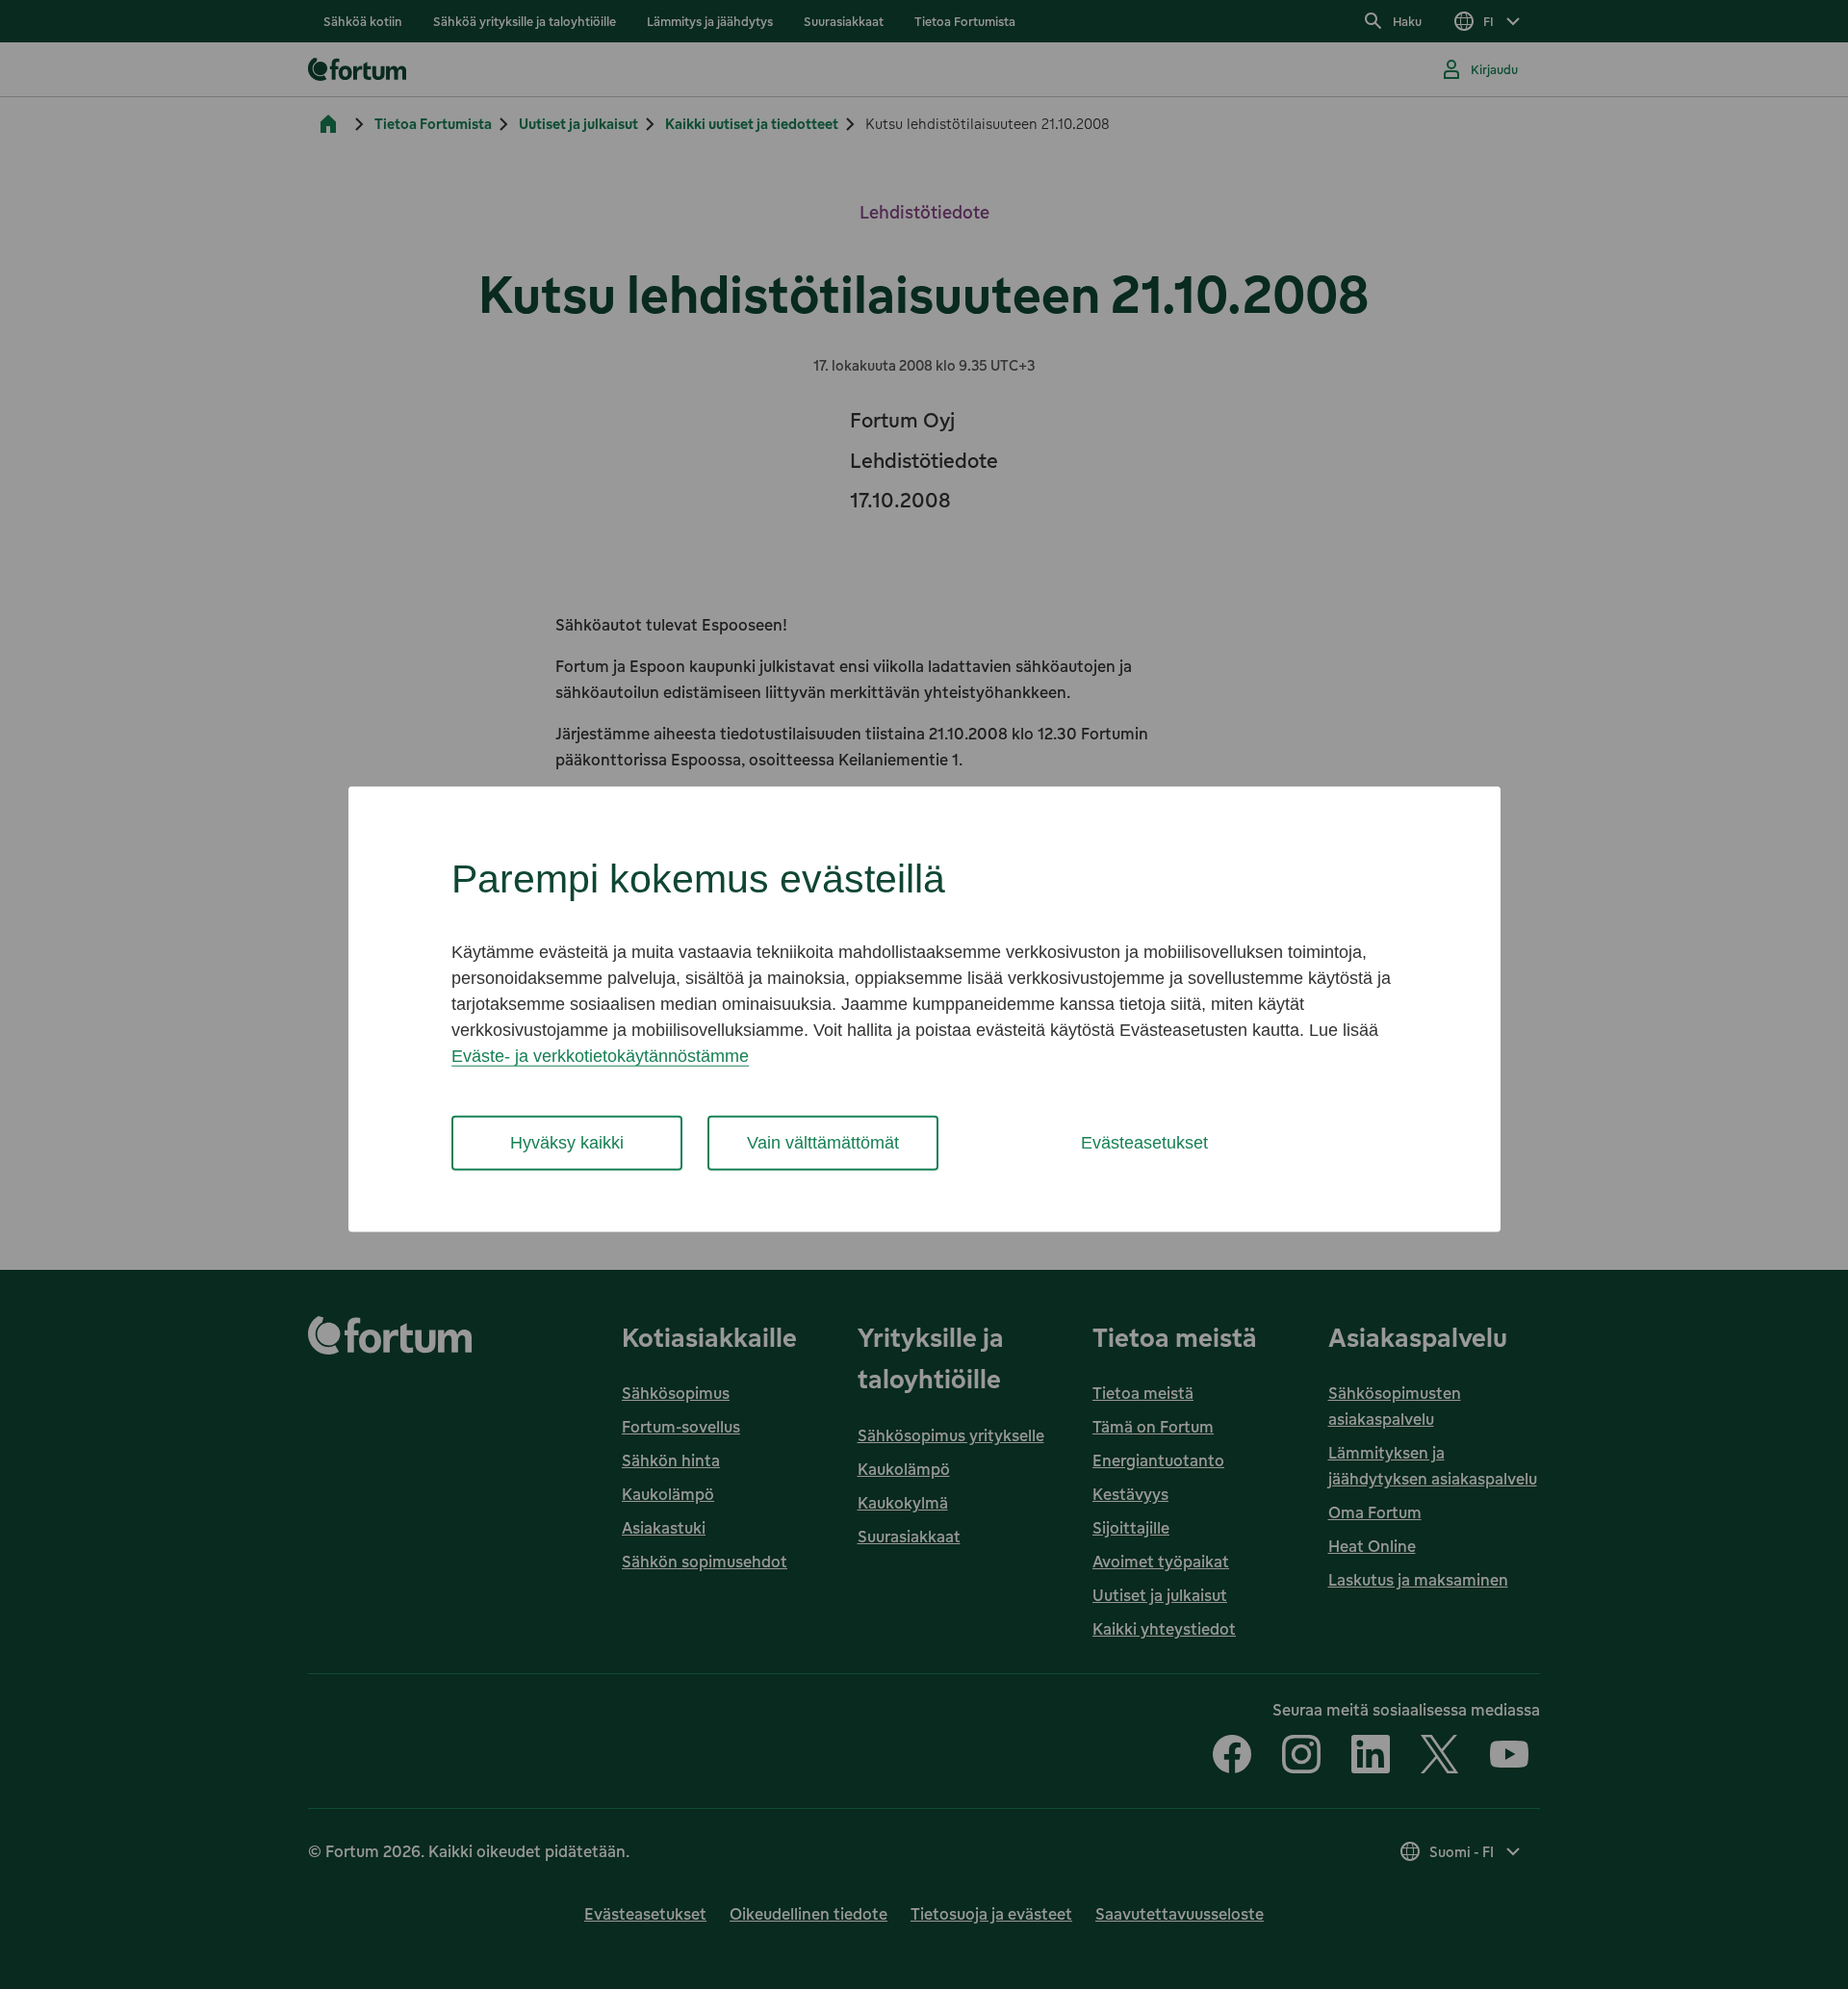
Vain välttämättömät (823, 1143)
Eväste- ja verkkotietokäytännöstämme (600, 1056)
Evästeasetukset (1144, 1143)
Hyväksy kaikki (567, 1143)
